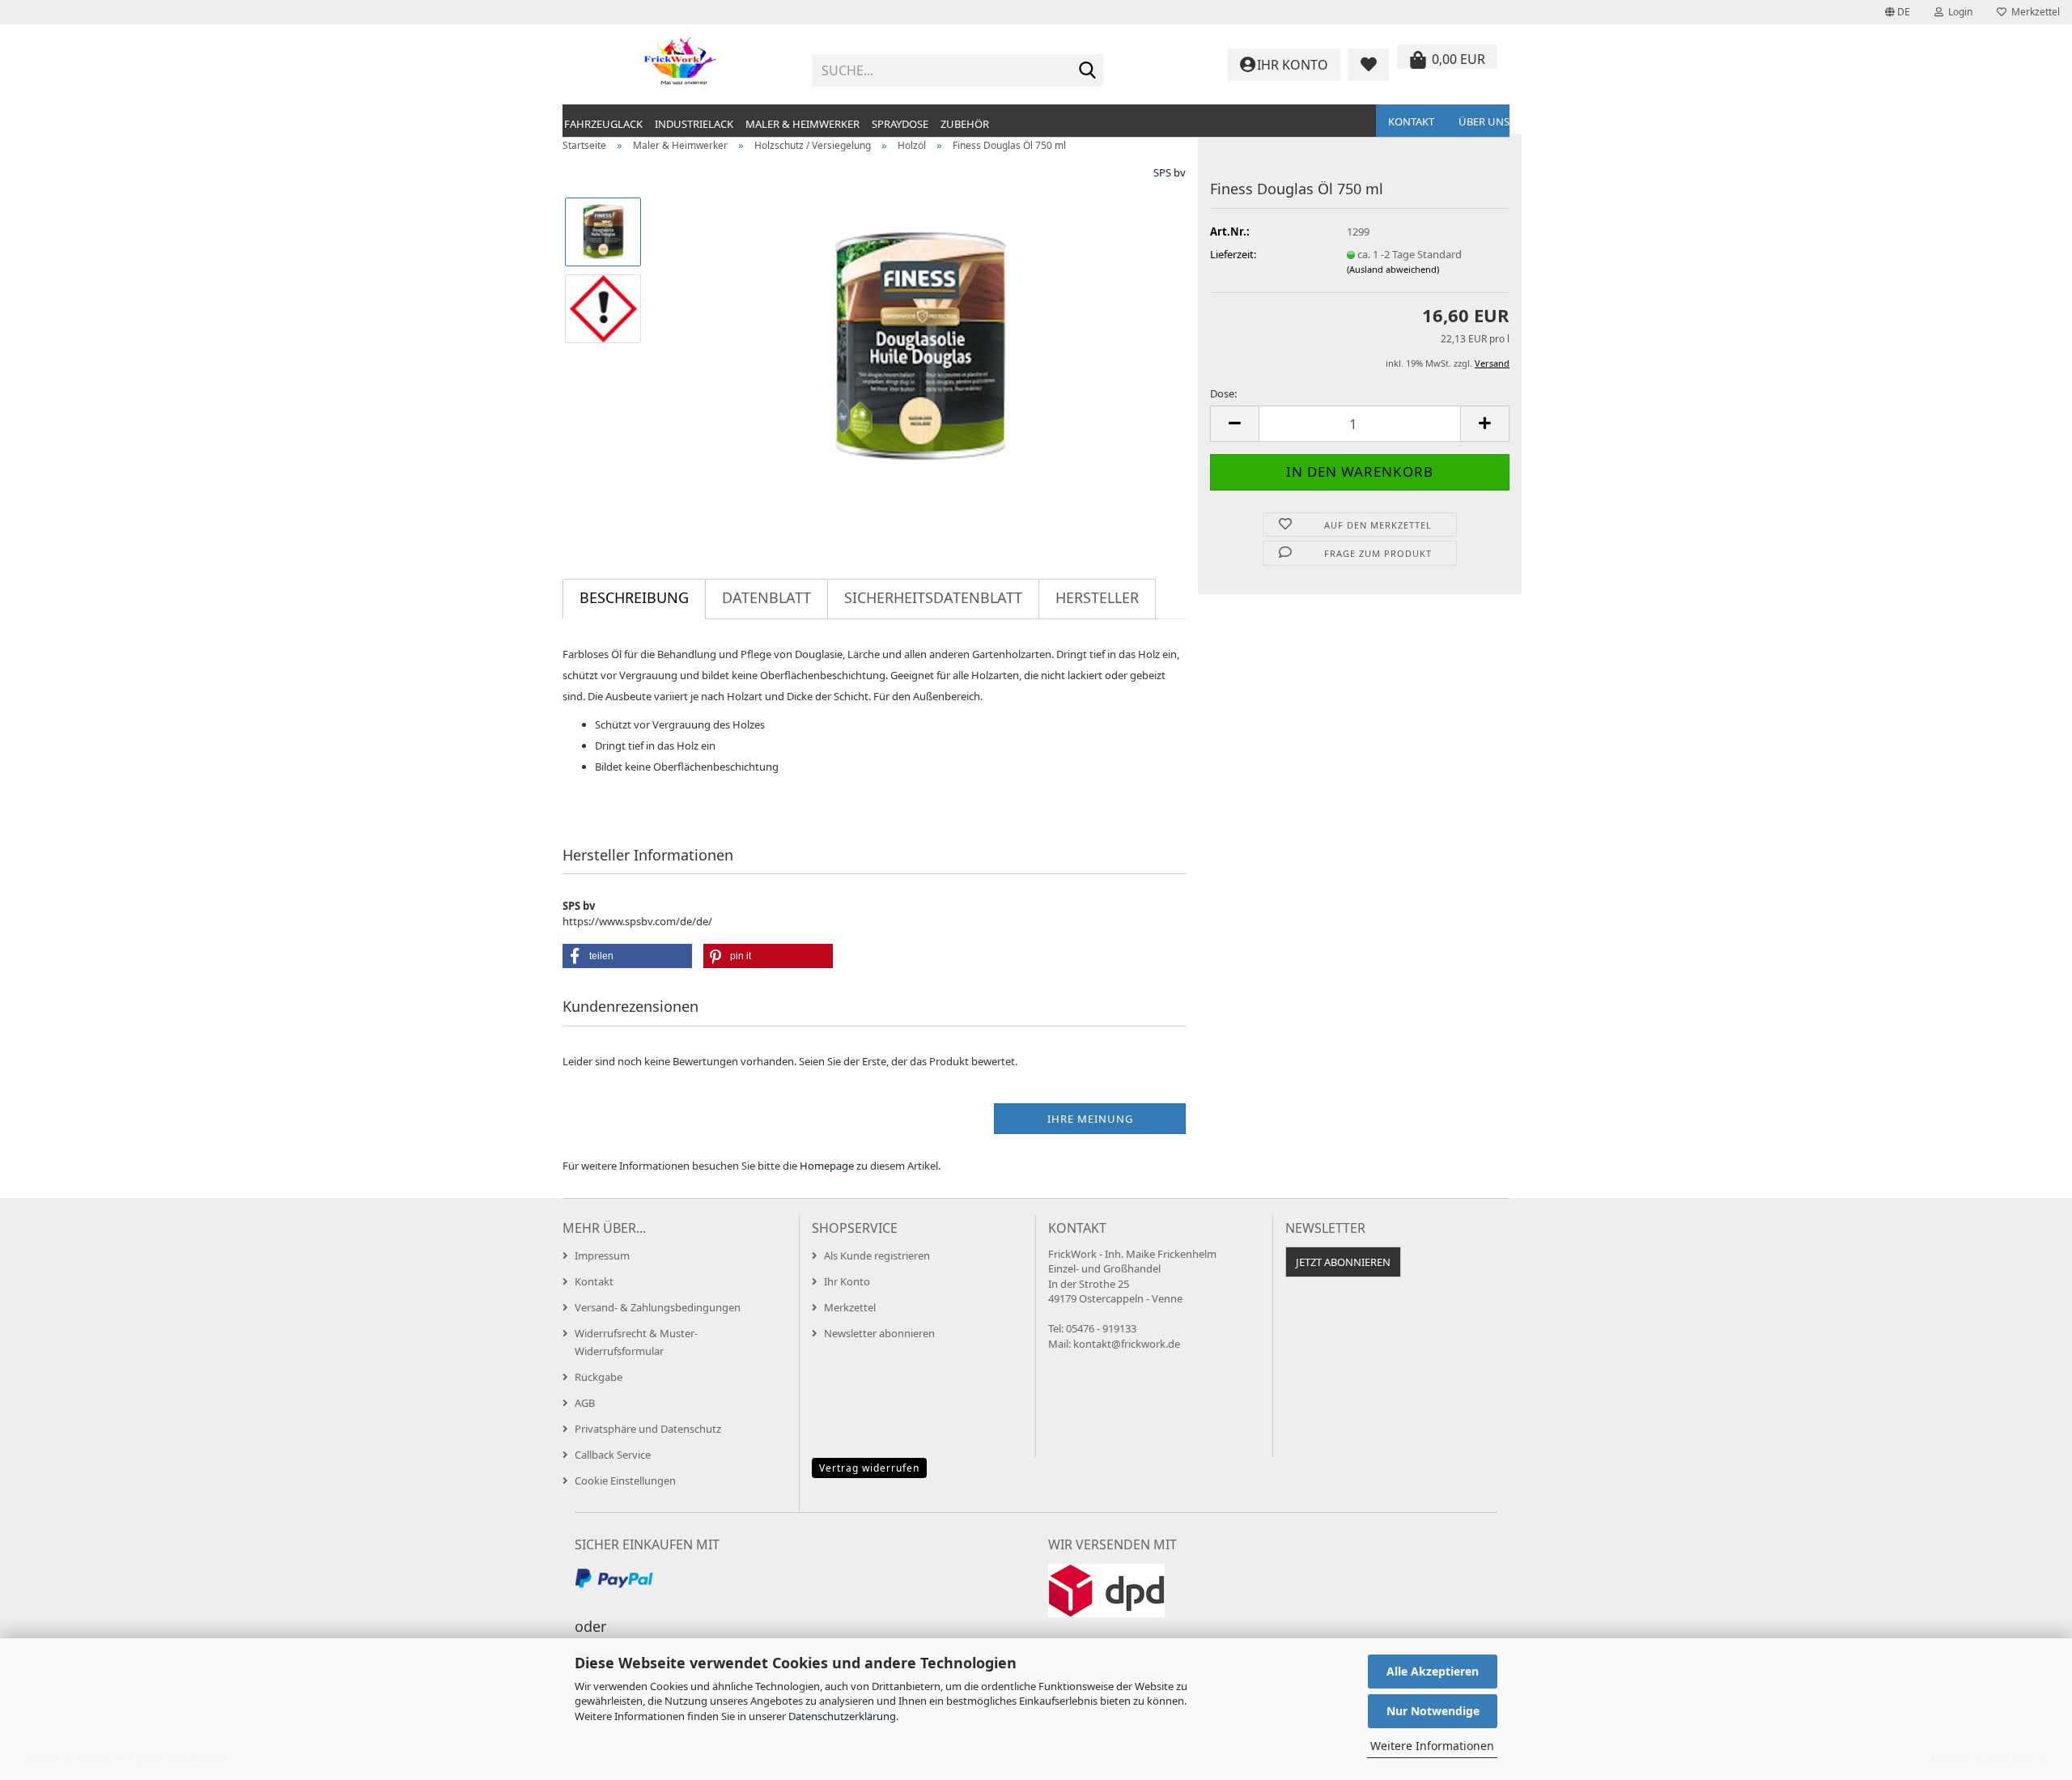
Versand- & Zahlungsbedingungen (658, 1307)
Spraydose (900, 124)
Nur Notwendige (1433, 1711)
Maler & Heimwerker (802, 124)
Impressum (602, 1255)
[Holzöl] (921, 346)
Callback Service (613, 1455)
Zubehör (965, 124)
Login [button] (1958, 12)
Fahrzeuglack (603, 124)
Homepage (827, 1166)
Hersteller (1097, 597)
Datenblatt (766, 597)
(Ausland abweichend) (1393, 269)
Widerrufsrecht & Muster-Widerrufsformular (636, 1342)
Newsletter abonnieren (879, 1333)
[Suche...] (1088, 71)
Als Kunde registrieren (877, 1255)
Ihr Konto (847, 1281)
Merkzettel (2033, 12)
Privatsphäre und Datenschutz (648, 1429)
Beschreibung (634, 597)
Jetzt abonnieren (1343, 1262)
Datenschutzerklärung (842, 1716)
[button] (1898, 12)
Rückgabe (599, 1377)
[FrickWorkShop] (681, 65)
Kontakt (1411, 121)
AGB (585, 1403)
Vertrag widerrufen (869, 1468)
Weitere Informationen (1432, 1746)
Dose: (1223, 393)
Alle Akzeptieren (1433, 1671)
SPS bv (1170, 172)
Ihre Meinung (1090, 1119)
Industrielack (694, 124)
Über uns (1484, 121)
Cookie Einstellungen (625, 1481)
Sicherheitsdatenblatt (933, 597)
